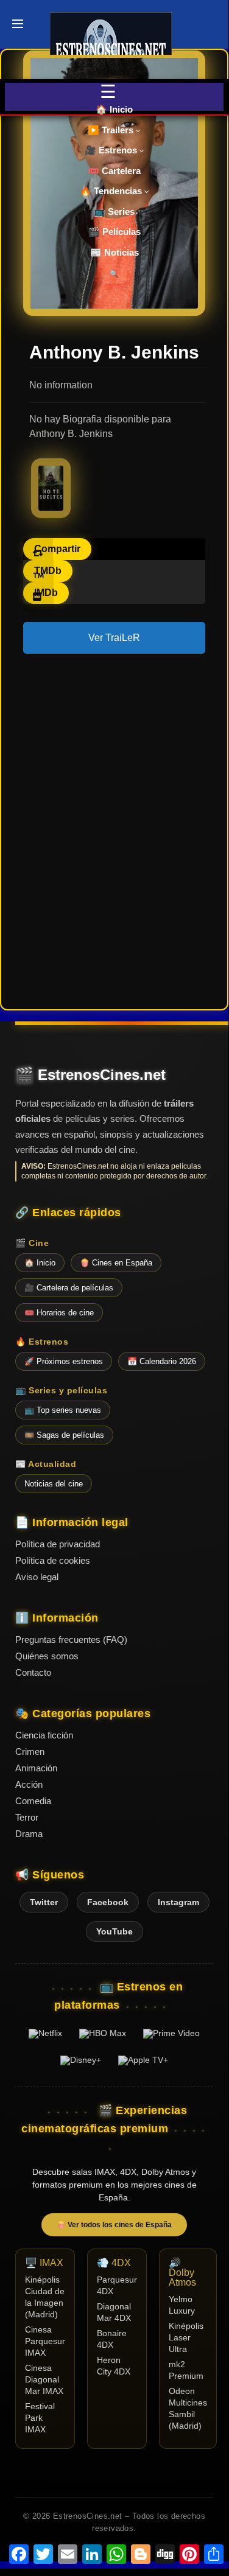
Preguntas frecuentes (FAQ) (71, 1640)
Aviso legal (37, 1577)
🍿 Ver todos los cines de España (114, 2225)
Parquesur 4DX (117, 2286)
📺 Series (114, 212)
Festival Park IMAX (40, 2418)
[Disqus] (114, 830)
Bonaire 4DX (112, 2339)
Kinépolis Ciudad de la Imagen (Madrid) (45, 2297)
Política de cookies (53, 1560)
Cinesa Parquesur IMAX (45, 2341)
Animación (36, 1768)
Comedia (33, 1801)
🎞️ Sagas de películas (64, 1435)
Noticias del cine (54, 1484)
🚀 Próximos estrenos (64, 1361)
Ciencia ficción (44, 1735)
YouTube (114, 1931)
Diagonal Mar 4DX (114, 2312)
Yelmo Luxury (182, 2305)
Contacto (33, 1672)
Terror (27, 1817)
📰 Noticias (114, 252)
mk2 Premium (186, 2370)
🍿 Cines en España (116, 1263)
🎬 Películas (114, 232)
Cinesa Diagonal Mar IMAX (44, 2380)
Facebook (108, 1902)
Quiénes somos (47, 1656)
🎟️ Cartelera (114, 171)
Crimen (30, 1752)
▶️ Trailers (112, 130)
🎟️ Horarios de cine (59, 1313)
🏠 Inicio (114, 109)
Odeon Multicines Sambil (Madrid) (188, 2409)
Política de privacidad (58, 1544)
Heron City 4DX (114, 2366)
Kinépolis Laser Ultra (186, 2338)
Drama (29, 1834)
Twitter (44, 1902)
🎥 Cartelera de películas (69, 1288)
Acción (29, 1784)
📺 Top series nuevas (63, 1410)
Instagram (178, 1902)
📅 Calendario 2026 (162, 1361)
